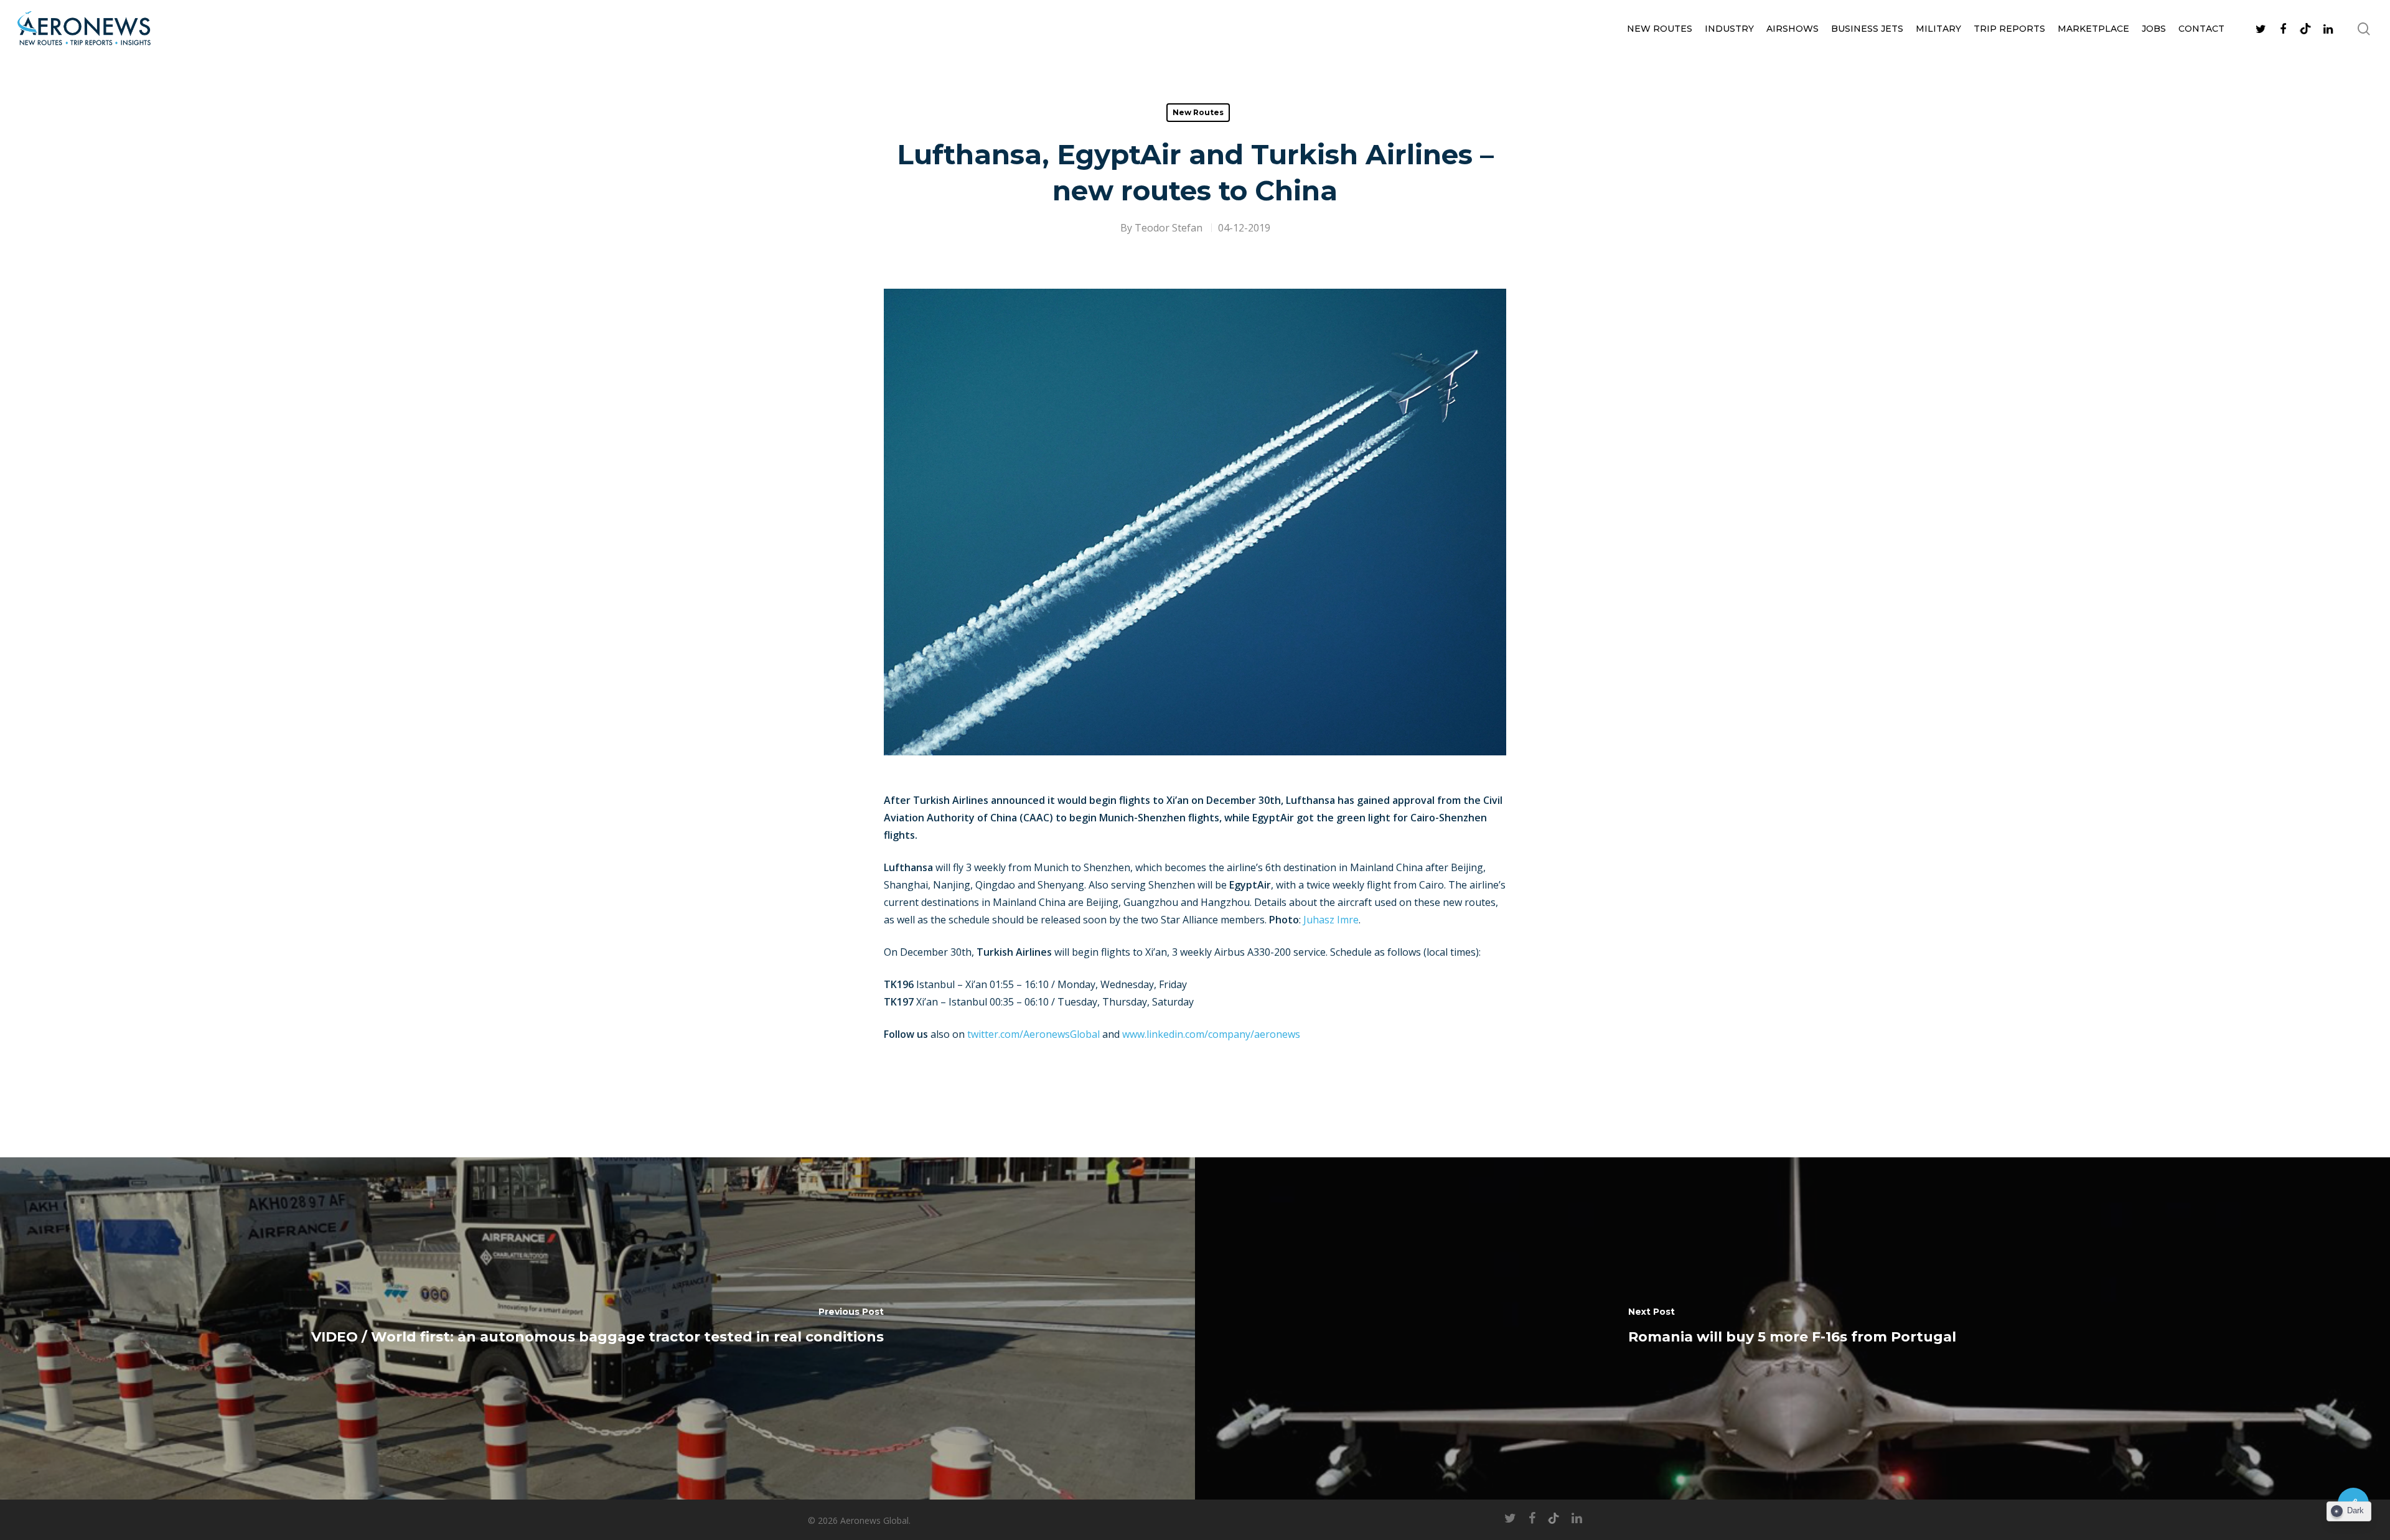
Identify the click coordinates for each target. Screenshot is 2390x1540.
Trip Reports (2009, 29)
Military (1938, 29)
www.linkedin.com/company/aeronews (1211, 1034)
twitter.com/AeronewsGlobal (1033, 1034)
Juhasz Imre (1331, 920)
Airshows (1792, 29)
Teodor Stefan (1169, 228)
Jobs (2154, 29)
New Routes (1660, 29)
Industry (1729, 29)
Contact (2201, 29)
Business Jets (1867, 29)
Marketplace (2093, 29)
